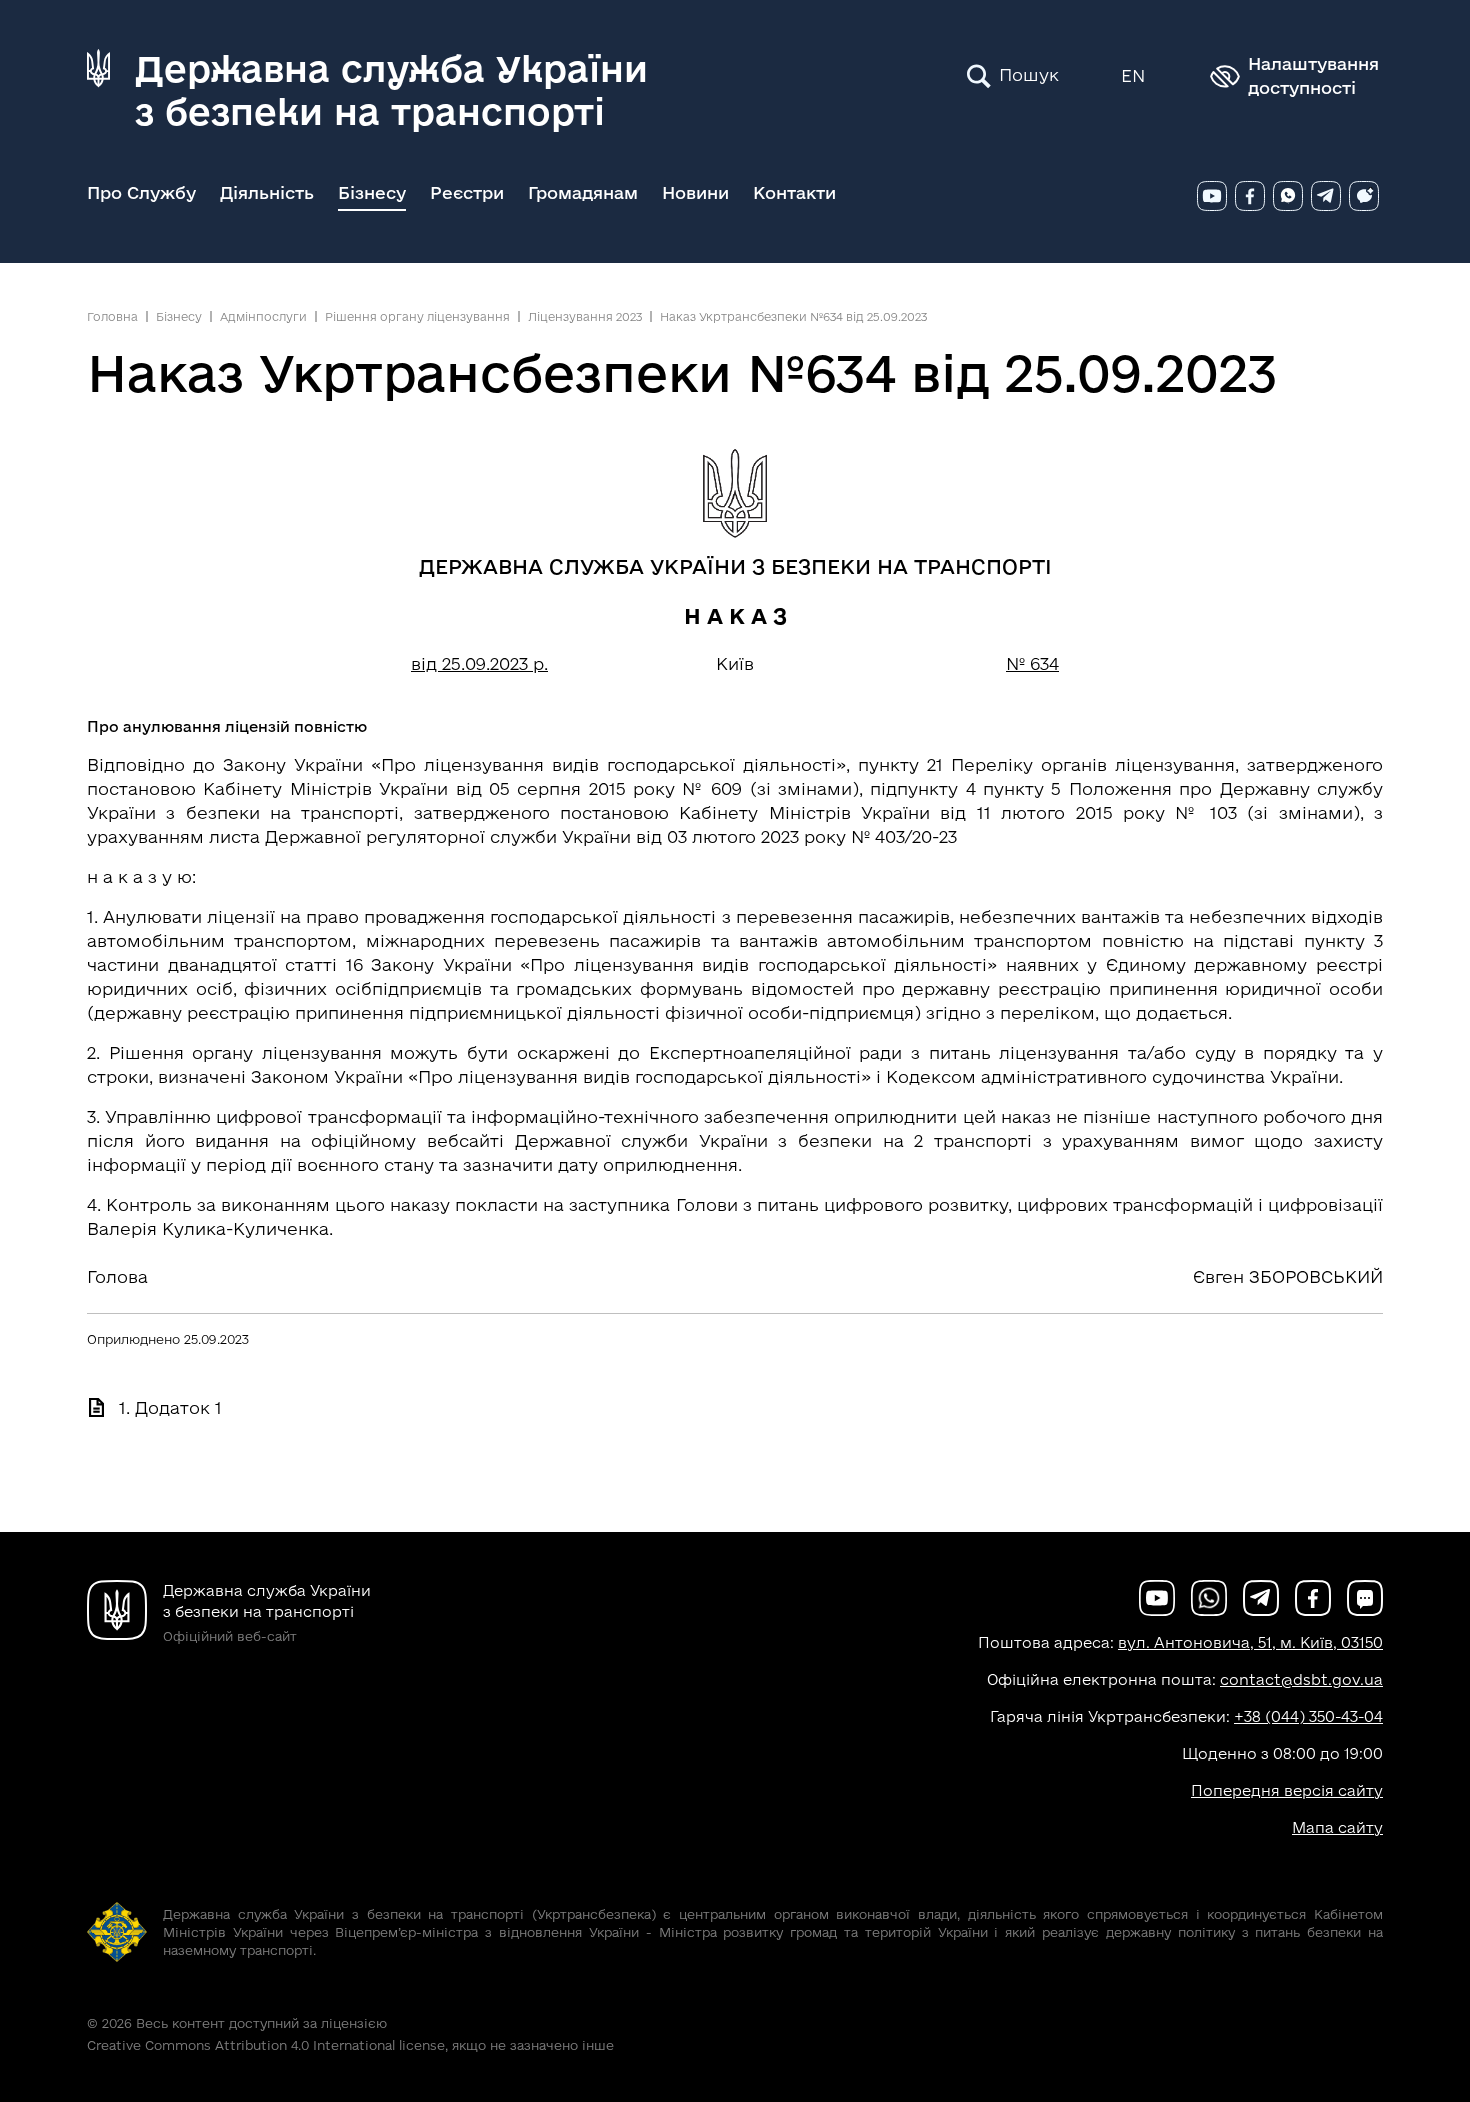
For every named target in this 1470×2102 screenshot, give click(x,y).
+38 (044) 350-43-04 (1308, 1716)
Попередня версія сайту (1287, 1790)
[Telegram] (1326, 196)
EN (1133, 75)
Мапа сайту (1337, 1827)
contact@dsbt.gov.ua (1301, 1679)
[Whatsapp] (1288, 196)
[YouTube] (1212, 196)
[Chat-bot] (1364, 196)
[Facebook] (1250, 196)
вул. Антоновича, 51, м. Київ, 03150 (1250, 1642)
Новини (695, 192)
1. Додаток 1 (170, 1407)
